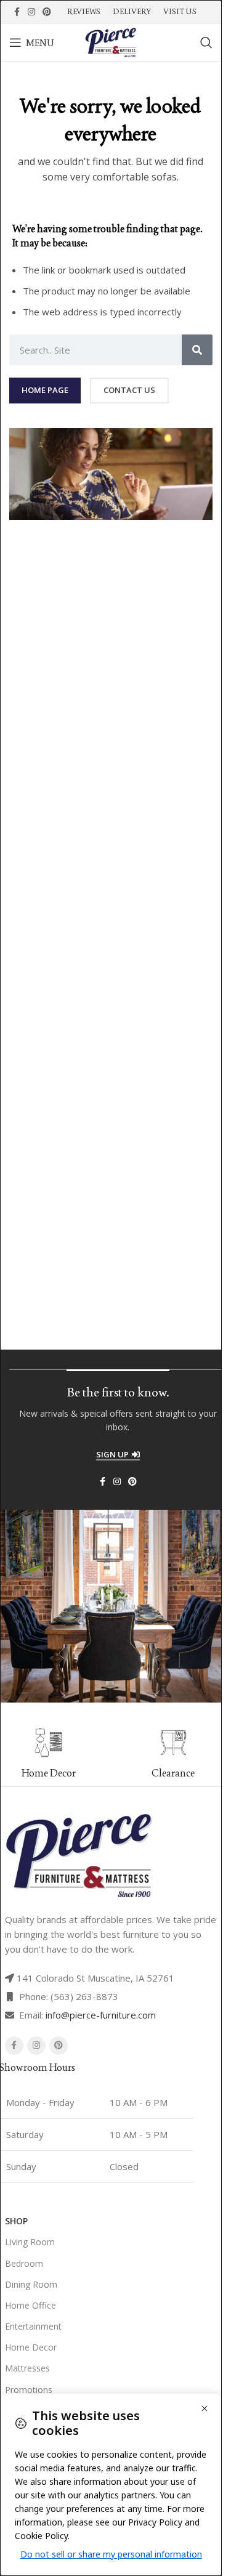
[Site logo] (111, 41)
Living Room (30, 2242)
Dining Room (31, 2284)
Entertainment (33, 2326)
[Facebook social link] (17, 12)
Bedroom (24, 2263)
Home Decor (31, 2347)
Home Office (30, 2305)
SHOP (16, 2221)
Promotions (29, 2390)
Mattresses (27, 2368)
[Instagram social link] (31, 12)
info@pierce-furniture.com (101, 2015)
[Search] (206, 43)
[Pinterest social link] (47, 12)
